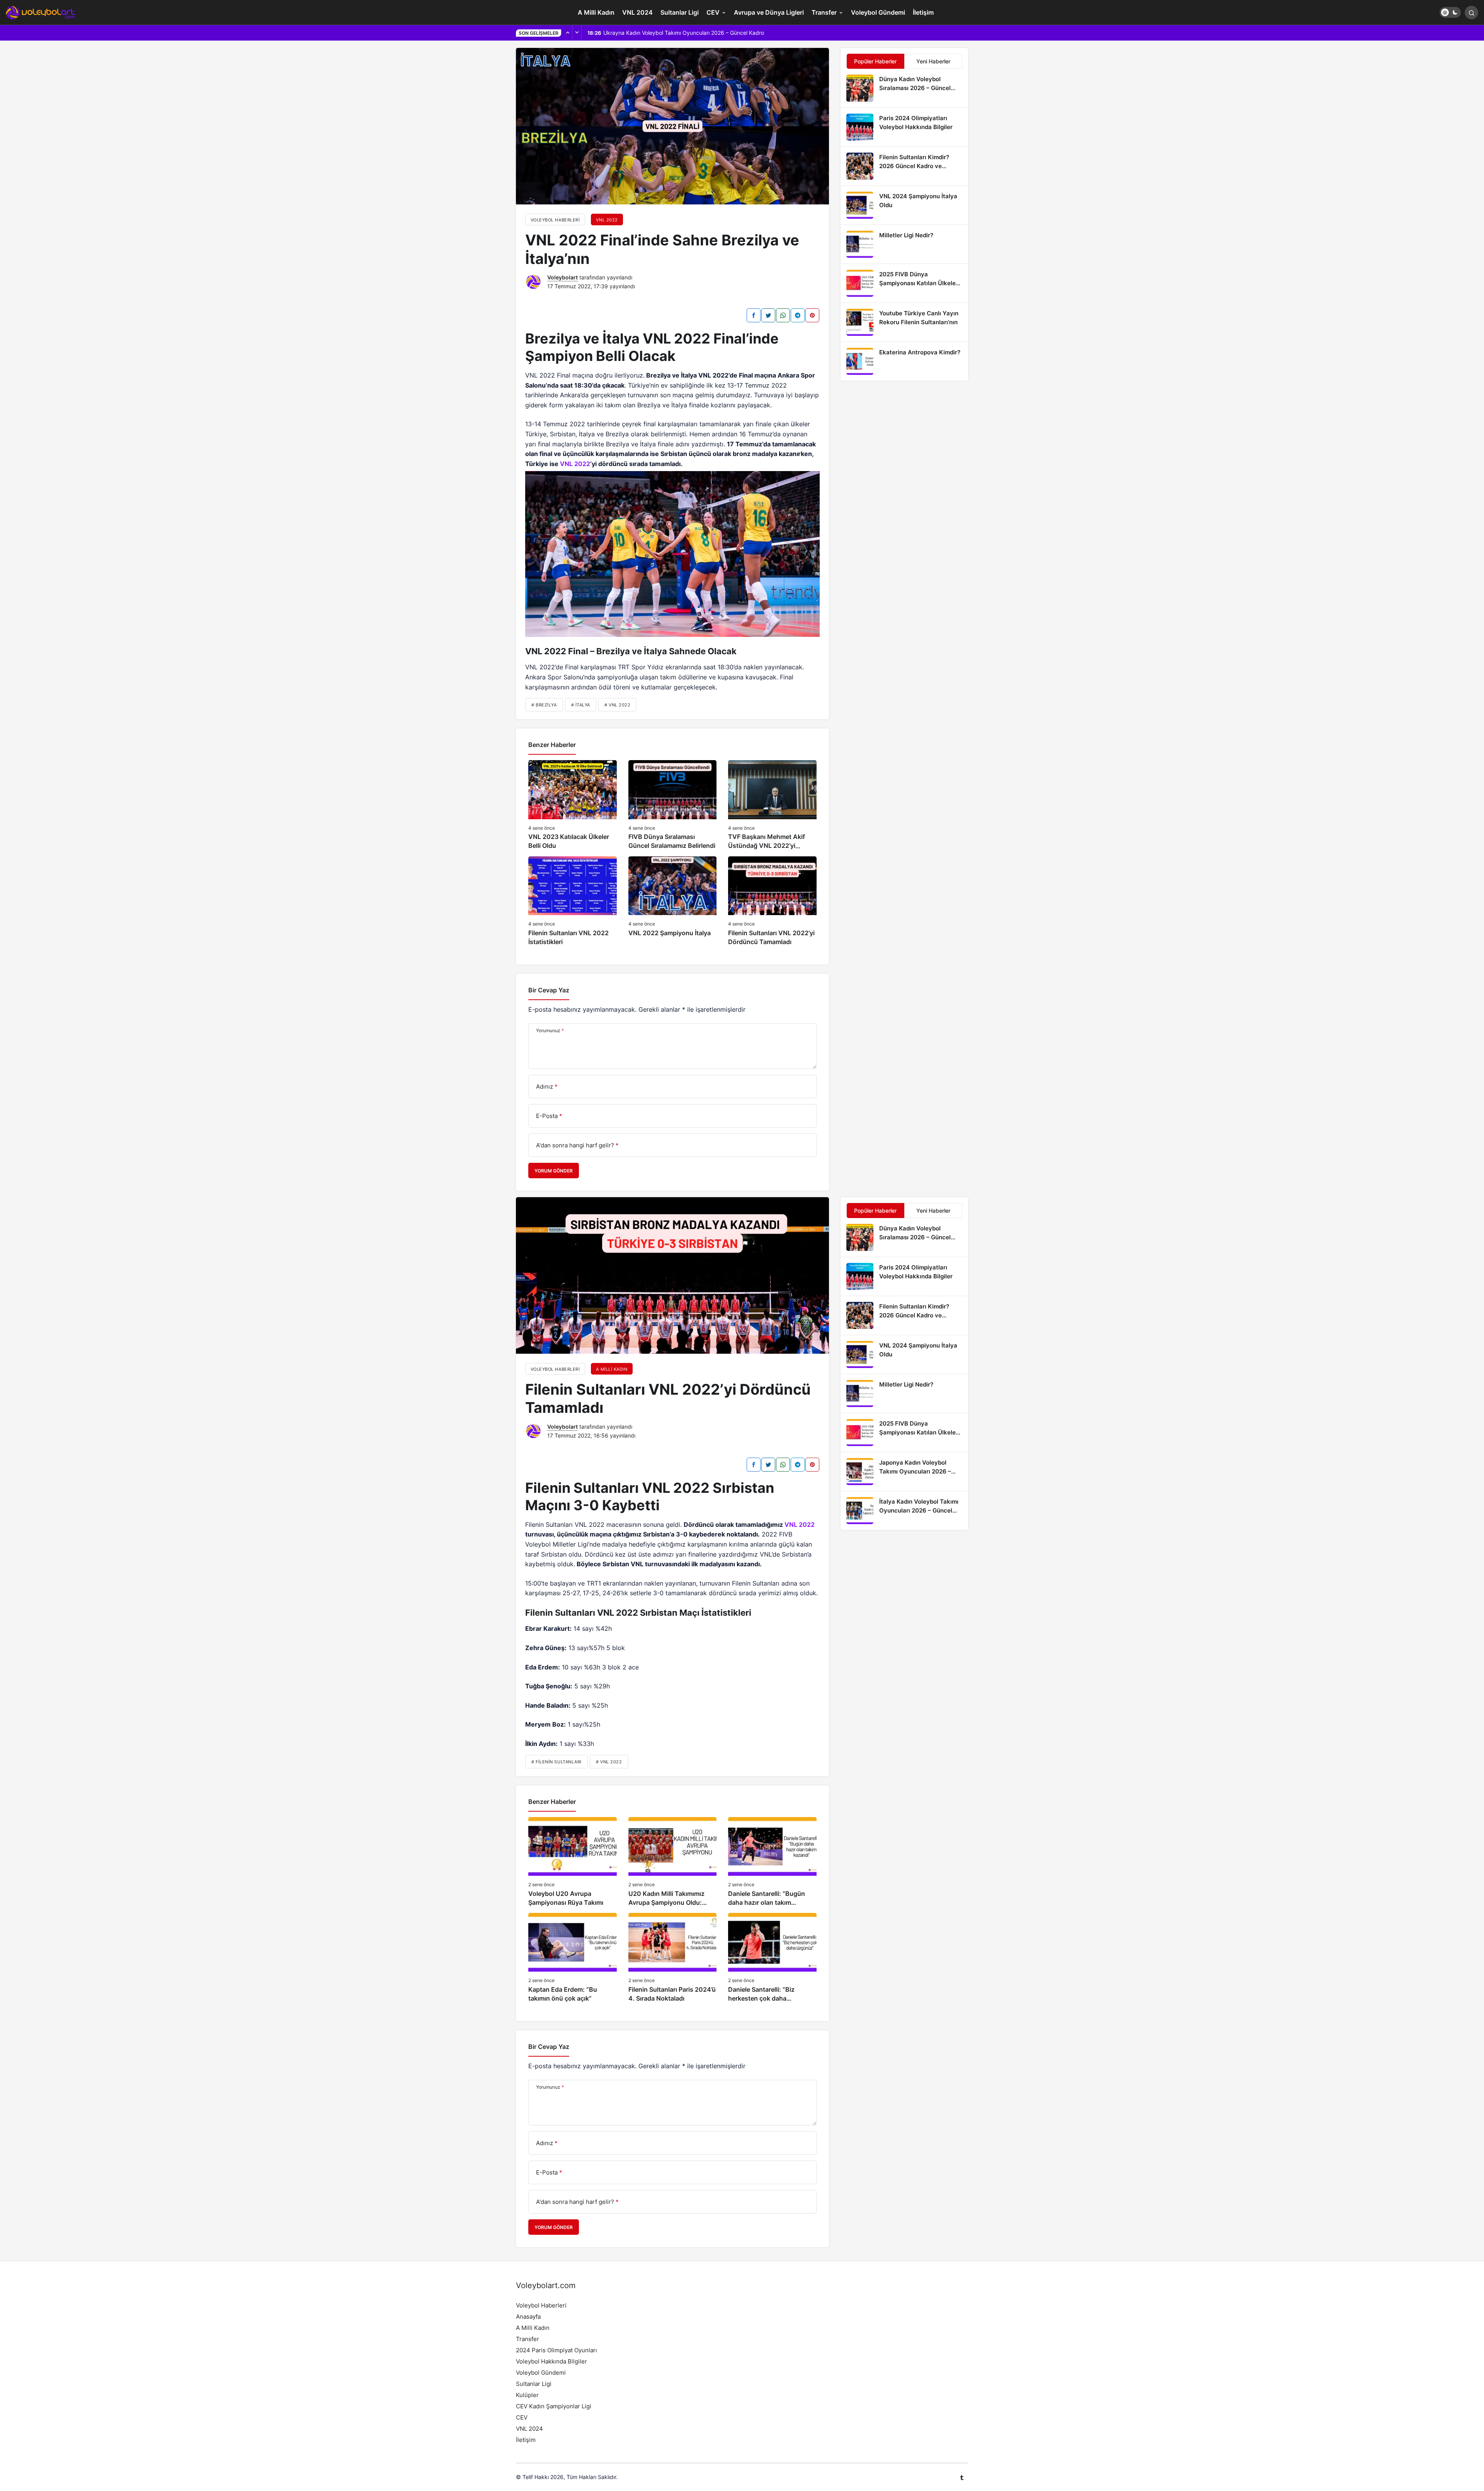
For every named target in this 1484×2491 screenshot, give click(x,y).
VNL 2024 (637, 12)
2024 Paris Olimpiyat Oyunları (556, 2350)
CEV (713, 12)
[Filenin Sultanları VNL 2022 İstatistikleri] (573, 901)
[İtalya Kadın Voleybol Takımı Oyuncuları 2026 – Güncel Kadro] (904, 1511)
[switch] (1450, 12)
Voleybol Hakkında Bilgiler (551, 2361)
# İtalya (581, 705)
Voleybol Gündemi (878, 12)
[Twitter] (768, 315)
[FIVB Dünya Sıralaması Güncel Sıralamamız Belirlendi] (673, 805)
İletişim (923, 12)
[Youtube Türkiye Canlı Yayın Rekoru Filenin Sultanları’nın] (904, 322)
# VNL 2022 (618, 705)
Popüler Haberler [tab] (875, 61)
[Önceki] (568, 33)
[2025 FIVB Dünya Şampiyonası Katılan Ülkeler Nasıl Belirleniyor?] (904, 283)
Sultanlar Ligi (680, 12)
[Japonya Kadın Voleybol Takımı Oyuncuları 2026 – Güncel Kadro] (904, 1472)
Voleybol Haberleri (541, 2305)
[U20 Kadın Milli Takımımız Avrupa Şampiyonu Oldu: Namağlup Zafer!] (673, 1862)
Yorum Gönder (554, 1171)
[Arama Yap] (1471, 13)
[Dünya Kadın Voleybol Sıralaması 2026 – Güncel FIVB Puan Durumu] (904, 88)
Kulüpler (527, 2395)
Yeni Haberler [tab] (933, 61)
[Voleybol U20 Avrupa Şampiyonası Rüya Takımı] (573, 1862)
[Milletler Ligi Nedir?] (904, 244)
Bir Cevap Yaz (549, 990)
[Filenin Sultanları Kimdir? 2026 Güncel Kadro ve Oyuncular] (904, 166)
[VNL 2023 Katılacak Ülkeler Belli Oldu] (573, 805)
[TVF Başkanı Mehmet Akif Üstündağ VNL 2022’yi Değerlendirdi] (772, 805)
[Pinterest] (812, 315)
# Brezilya (544, 705)
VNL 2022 (575, 464)
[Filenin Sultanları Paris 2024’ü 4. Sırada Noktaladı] (673, 1958)
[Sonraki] (577, 33)
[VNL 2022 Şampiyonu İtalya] (673, 901)
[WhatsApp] (783, 315)
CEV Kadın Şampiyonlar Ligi (554, 2406)
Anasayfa (528, 2317)
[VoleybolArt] (41, 12)
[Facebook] (754, 315)
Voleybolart (562, 277)
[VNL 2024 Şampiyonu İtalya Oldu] (904, 205)
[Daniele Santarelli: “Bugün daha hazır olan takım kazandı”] (772, 1862)
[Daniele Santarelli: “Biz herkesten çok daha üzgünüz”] (772, 1958)
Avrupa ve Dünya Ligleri (769, 12)
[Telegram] (798, 315)
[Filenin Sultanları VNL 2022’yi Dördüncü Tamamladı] (772, 901)
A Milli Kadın (596, 12)
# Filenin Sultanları (556, 1762)
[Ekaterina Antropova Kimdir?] (904, 361)
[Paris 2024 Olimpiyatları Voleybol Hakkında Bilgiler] (904, 127)
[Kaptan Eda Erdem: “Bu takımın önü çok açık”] (573, 1958)
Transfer (824, 12)
